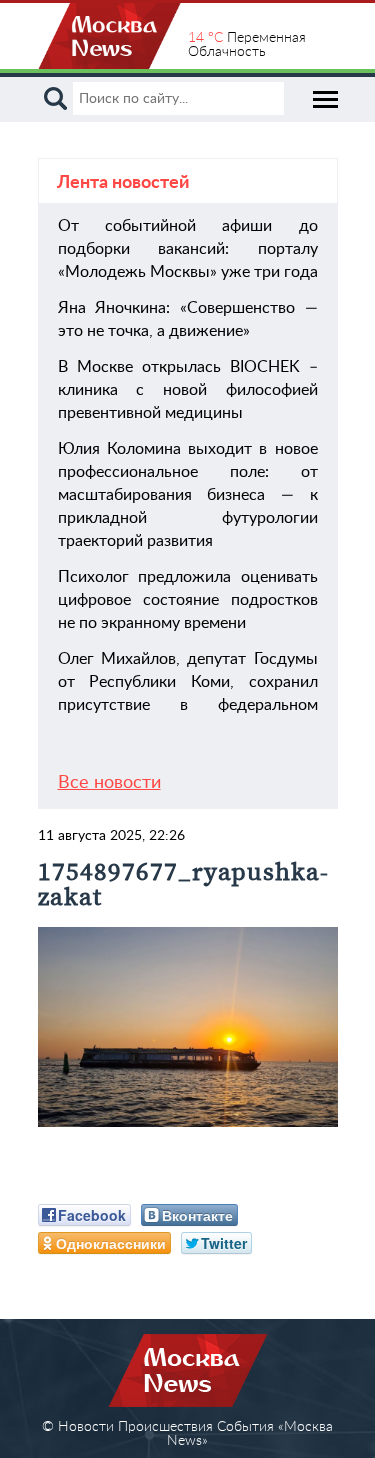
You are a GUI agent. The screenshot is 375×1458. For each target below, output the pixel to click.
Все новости (109, 783)
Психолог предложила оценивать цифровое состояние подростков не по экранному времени (188, 600)
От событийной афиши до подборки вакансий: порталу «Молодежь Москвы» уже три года (188, 249)
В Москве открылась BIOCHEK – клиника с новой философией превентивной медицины (188, 390)
